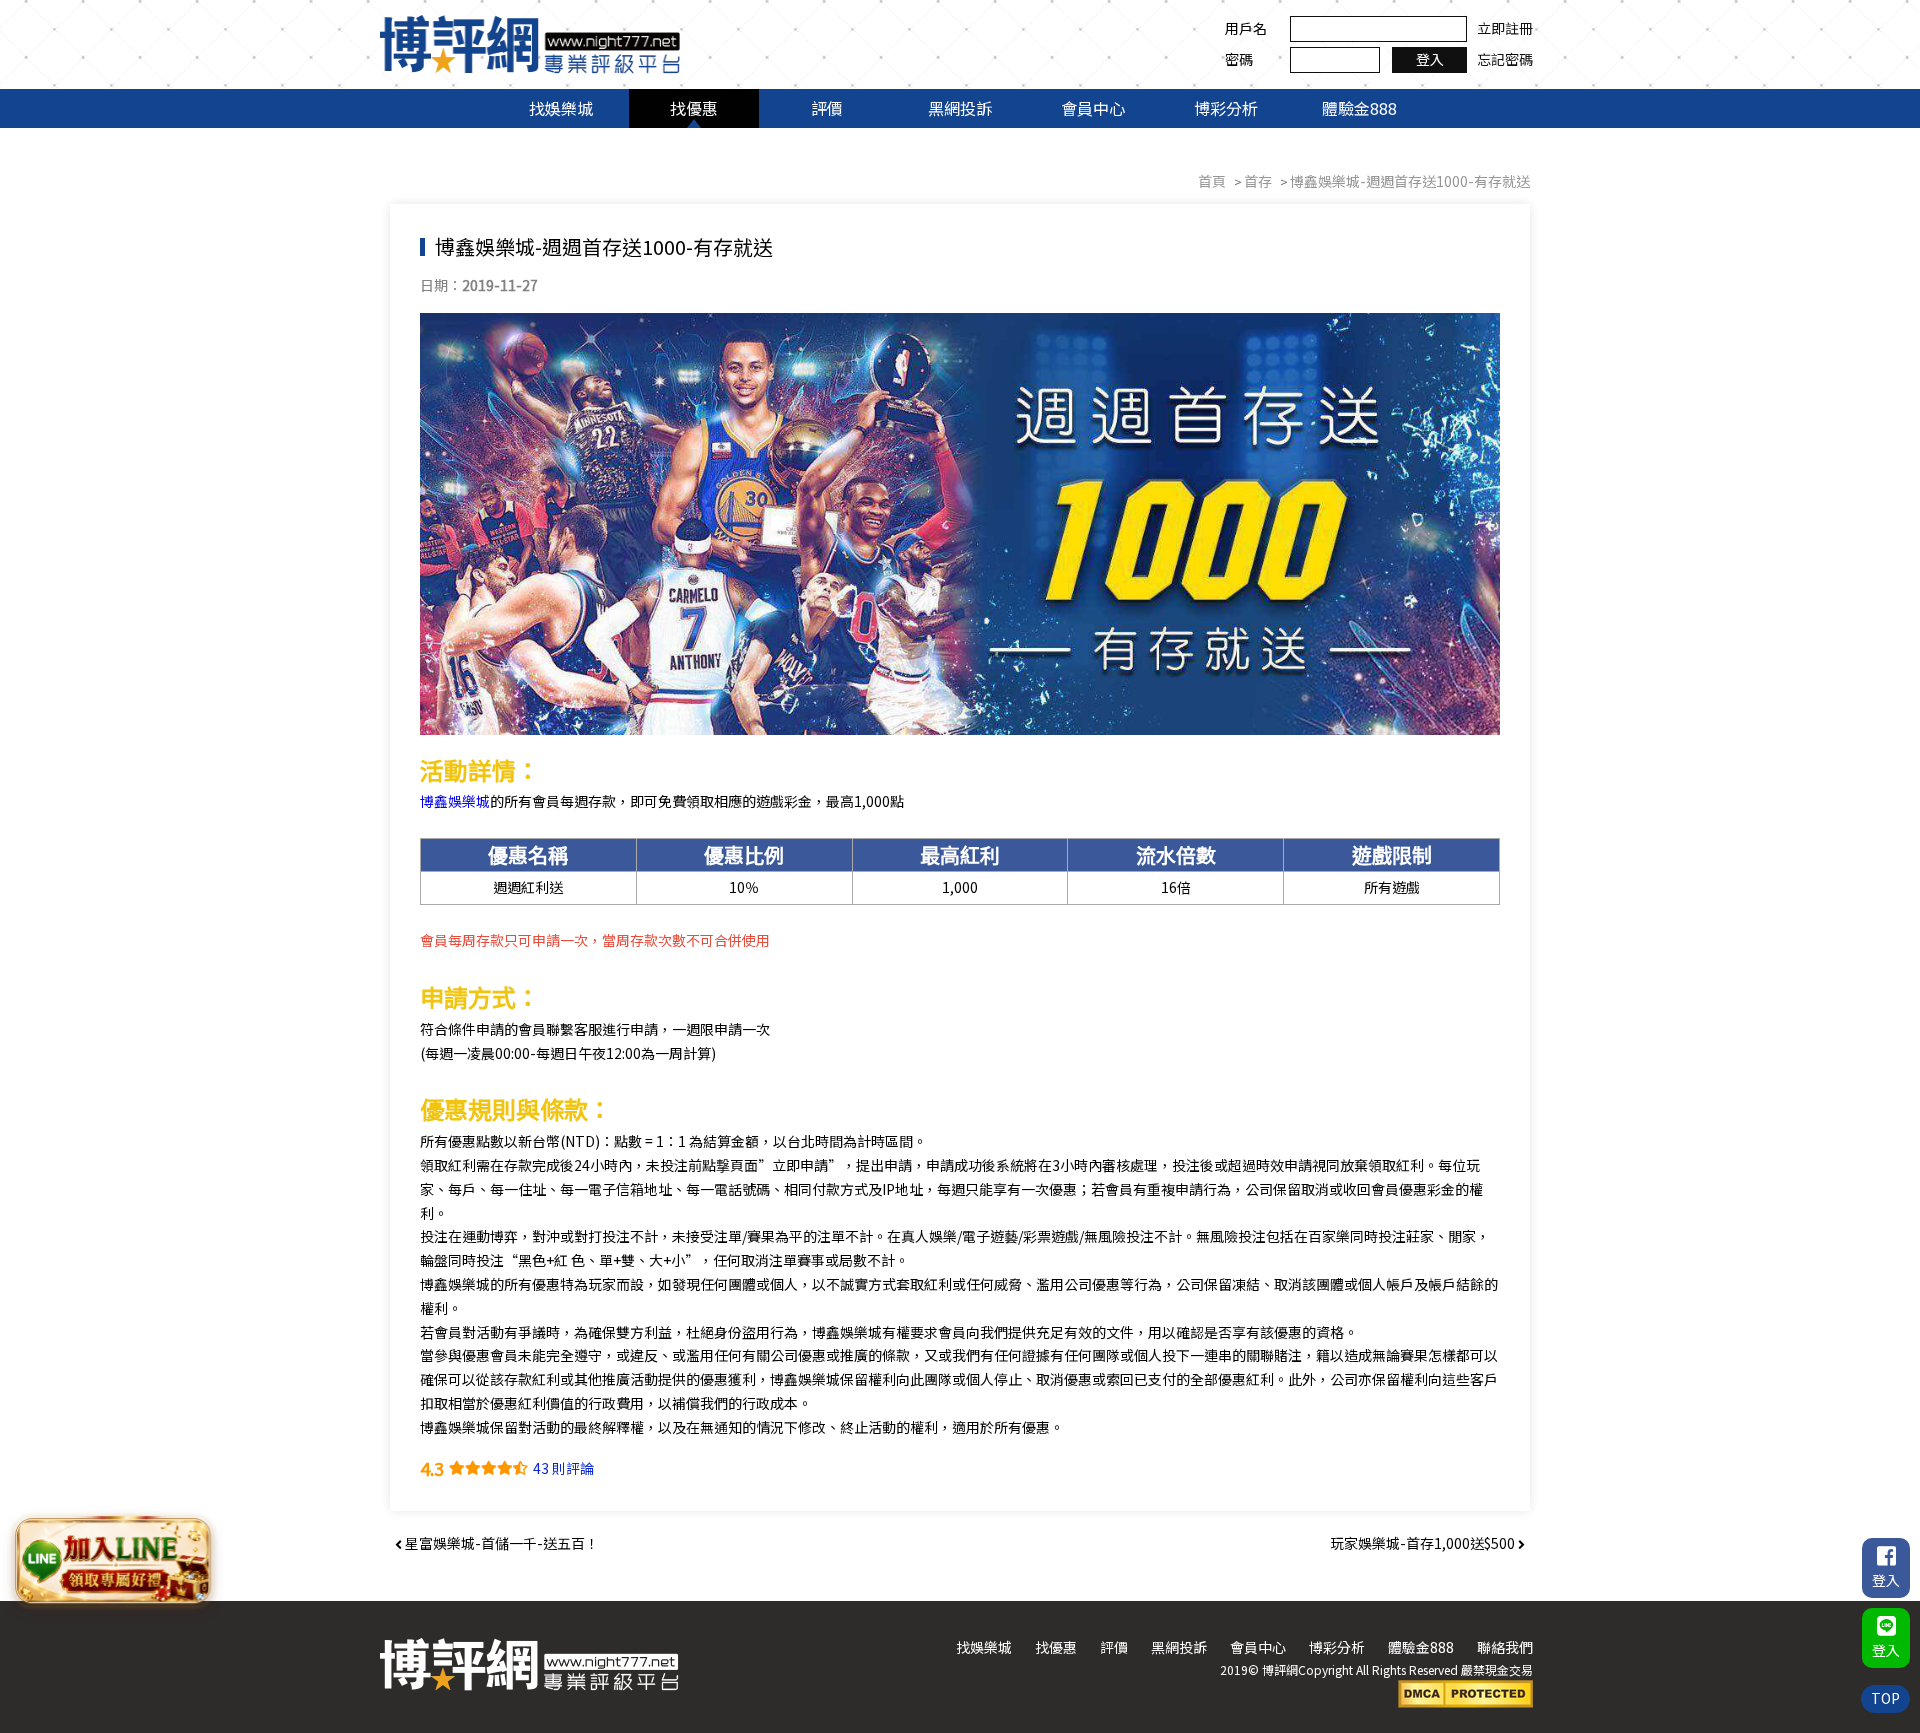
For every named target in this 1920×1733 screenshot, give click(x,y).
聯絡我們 (1505, 1647)
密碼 (1239, 59)
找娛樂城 (561, 108)
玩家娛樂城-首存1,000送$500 (1424, 1543)
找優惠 (694, 108)
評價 (827, 108)
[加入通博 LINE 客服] (113, 1562)
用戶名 (1246, 28)
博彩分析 (1226, 108)
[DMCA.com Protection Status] (1465, 1692)
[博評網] (530, 42)
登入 (1430, 59)
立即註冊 (1505, 28)
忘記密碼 (1505, 59)
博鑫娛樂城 (455, 801)
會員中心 (1093, 108)
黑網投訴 (960, 108)
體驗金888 (1359, 108)
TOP (1885, 1698)
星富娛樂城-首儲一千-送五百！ (500, 1543)
